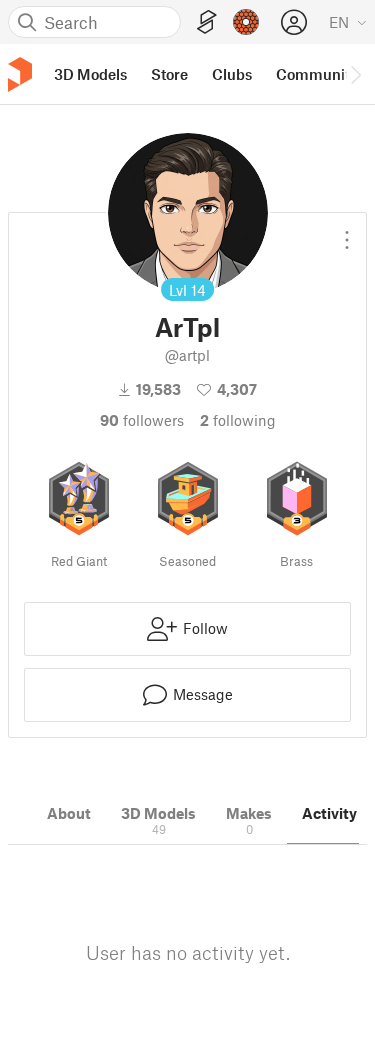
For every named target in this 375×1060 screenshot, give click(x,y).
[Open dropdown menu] (347, 232)
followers (142, 420)
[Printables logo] (20, 74)
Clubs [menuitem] (232, 74)
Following (238, 420)
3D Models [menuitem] (90, 74)
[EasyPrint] (207, 22)
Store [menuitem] (169, 74)
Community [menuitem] (317, 74)
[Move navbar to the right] (355, 74)
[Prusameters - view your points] (246, 22)
